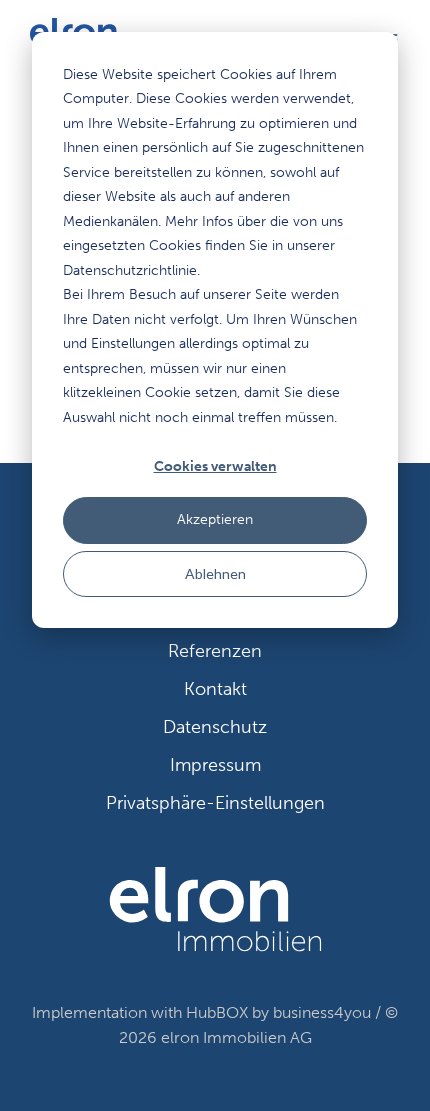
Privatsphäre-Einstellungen (215, 803)
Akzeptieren (215, 519)
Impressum (215, 765)
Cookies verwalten (215, 466)
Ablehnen (215, 573)
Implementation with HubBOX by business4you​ (201, 1012)
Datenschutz (215, 727)
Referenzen (215, 651)
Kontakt (215, 689)
